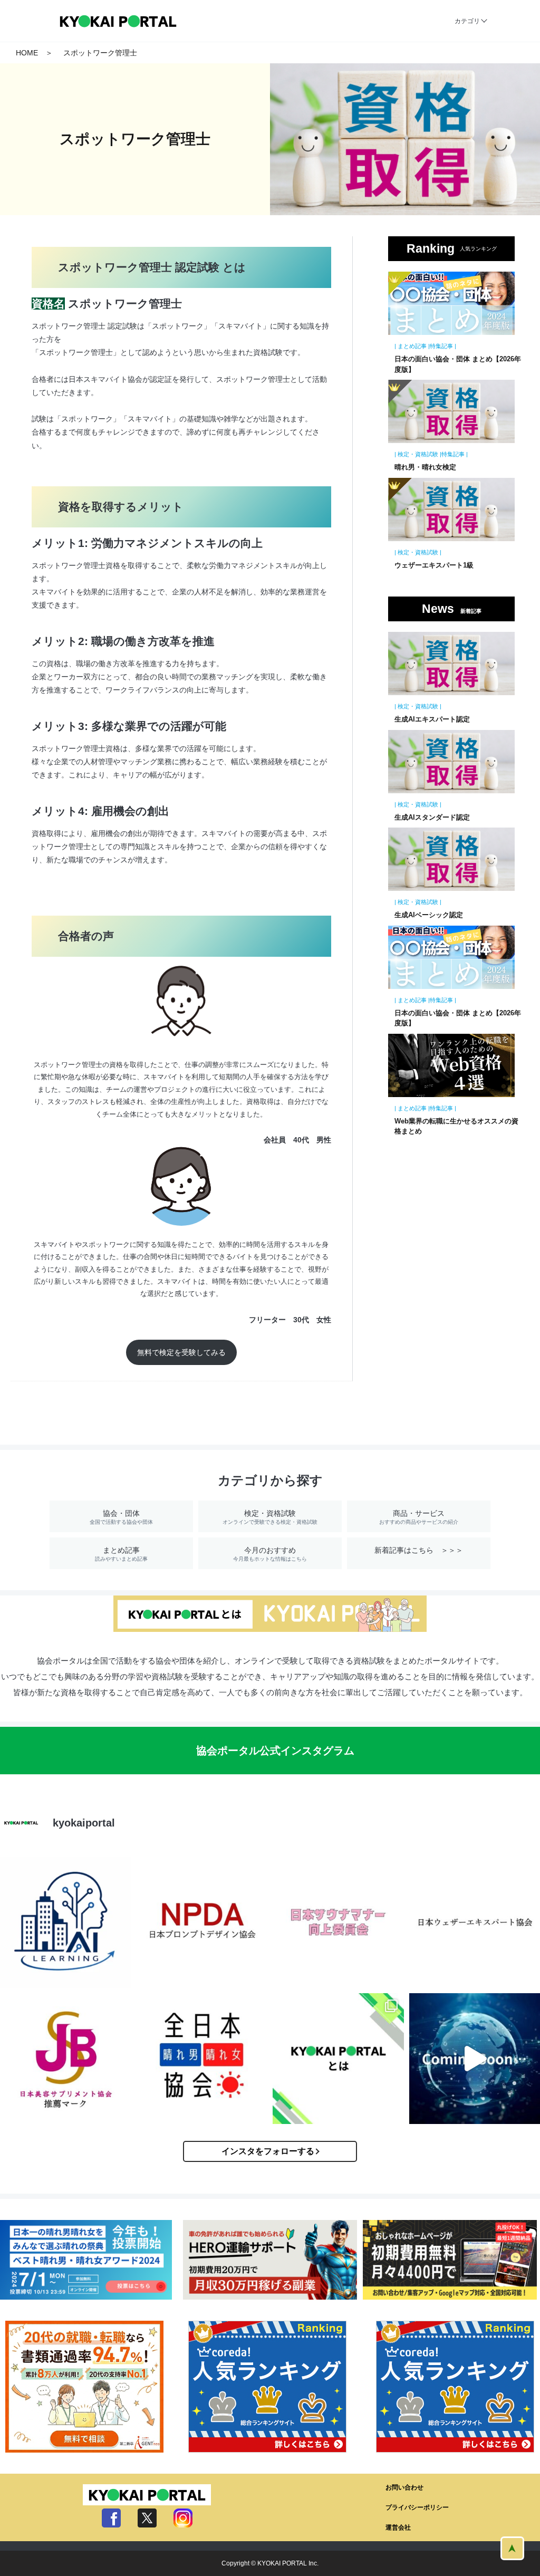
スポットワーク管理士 (100, 53)
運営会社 (398, 2527)
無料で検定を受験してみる (181, 1352)
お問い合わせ (404, 2487)
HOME (27, 53)
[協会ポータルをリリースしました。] (338, 2059)
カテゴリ (467, 21)
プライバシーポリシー (417, 2507)
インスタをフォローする (268, 2151)
